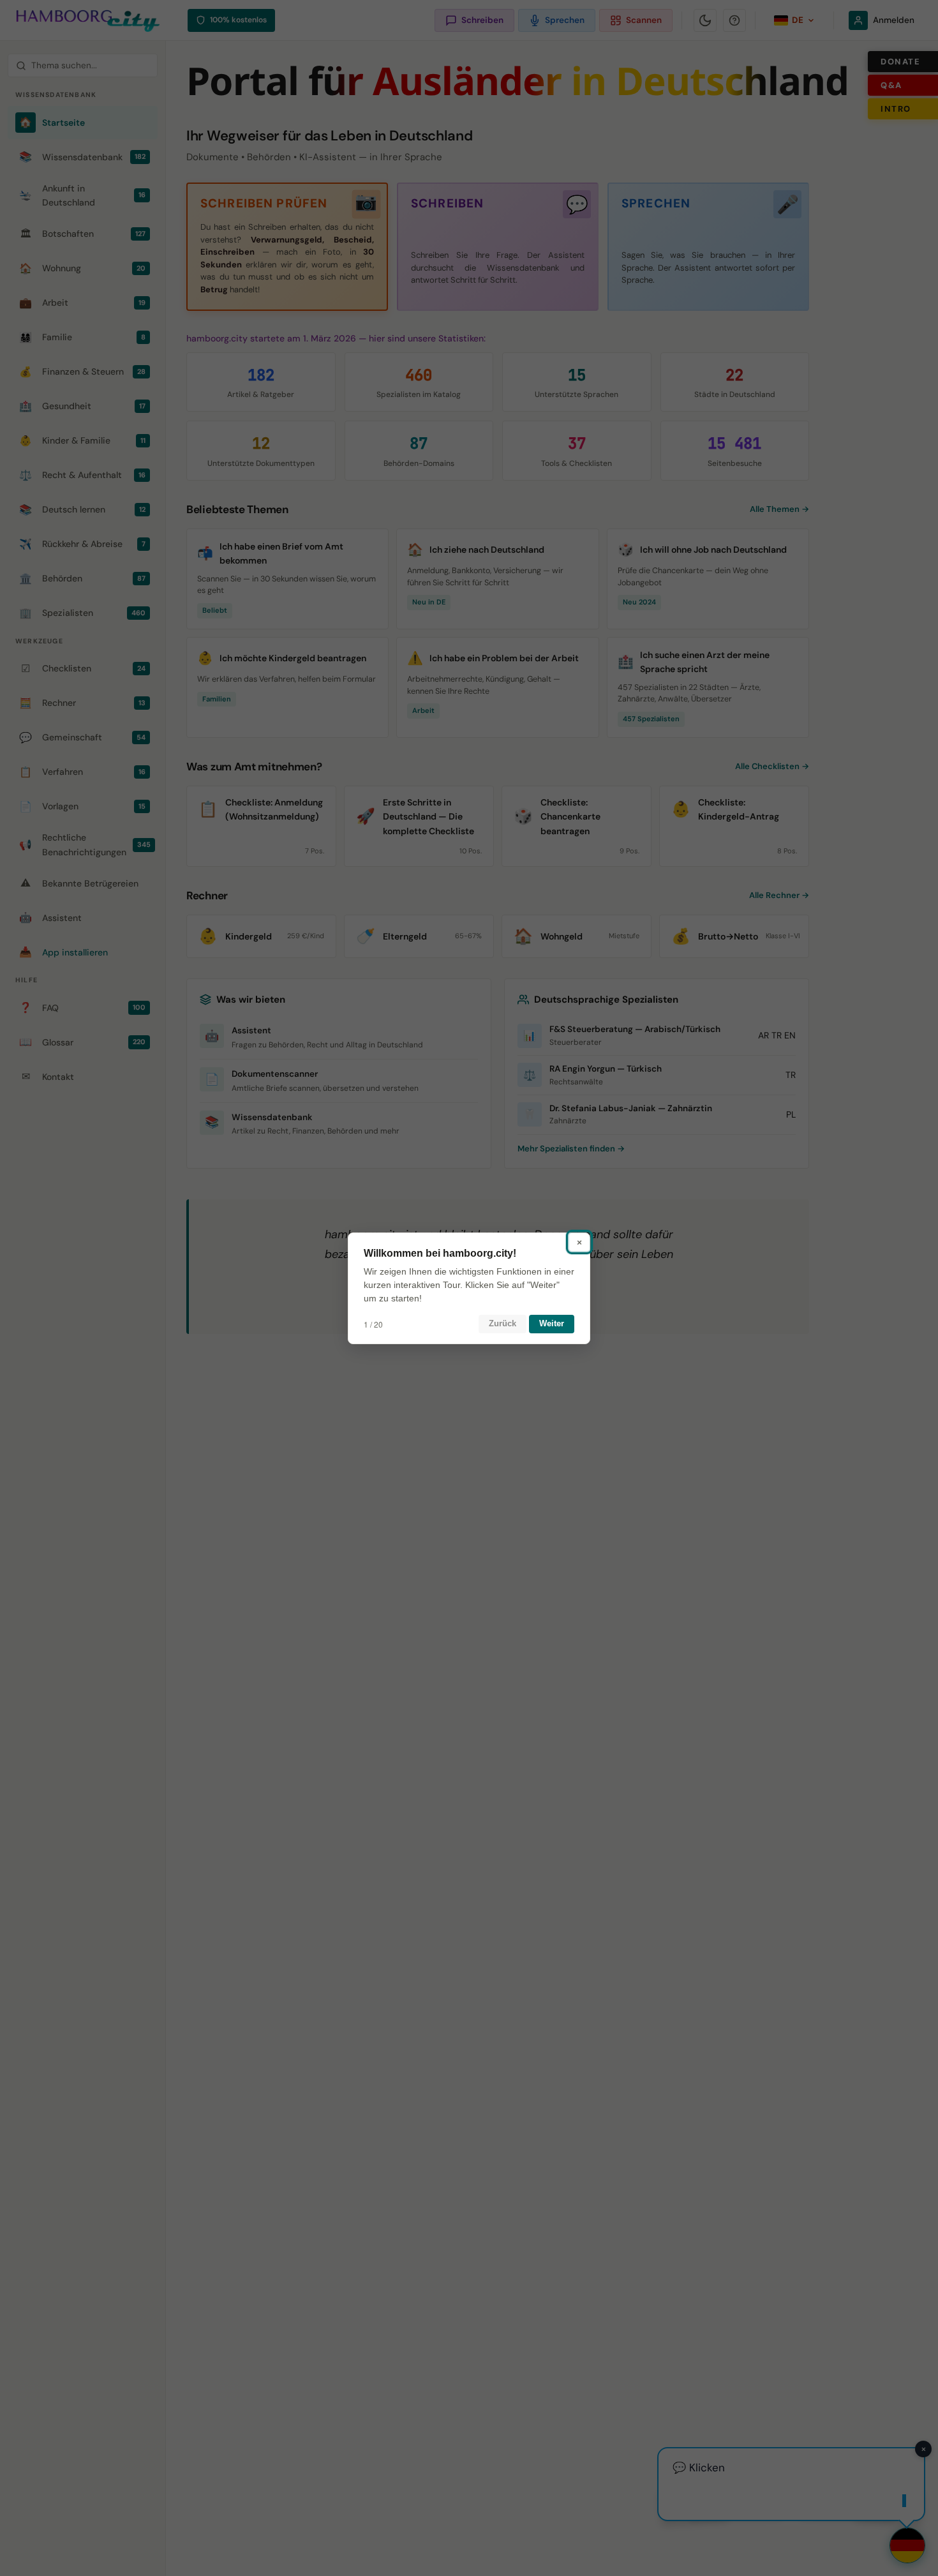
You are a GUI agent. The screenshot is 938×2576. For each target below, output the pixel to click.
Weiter (552, 1323)
